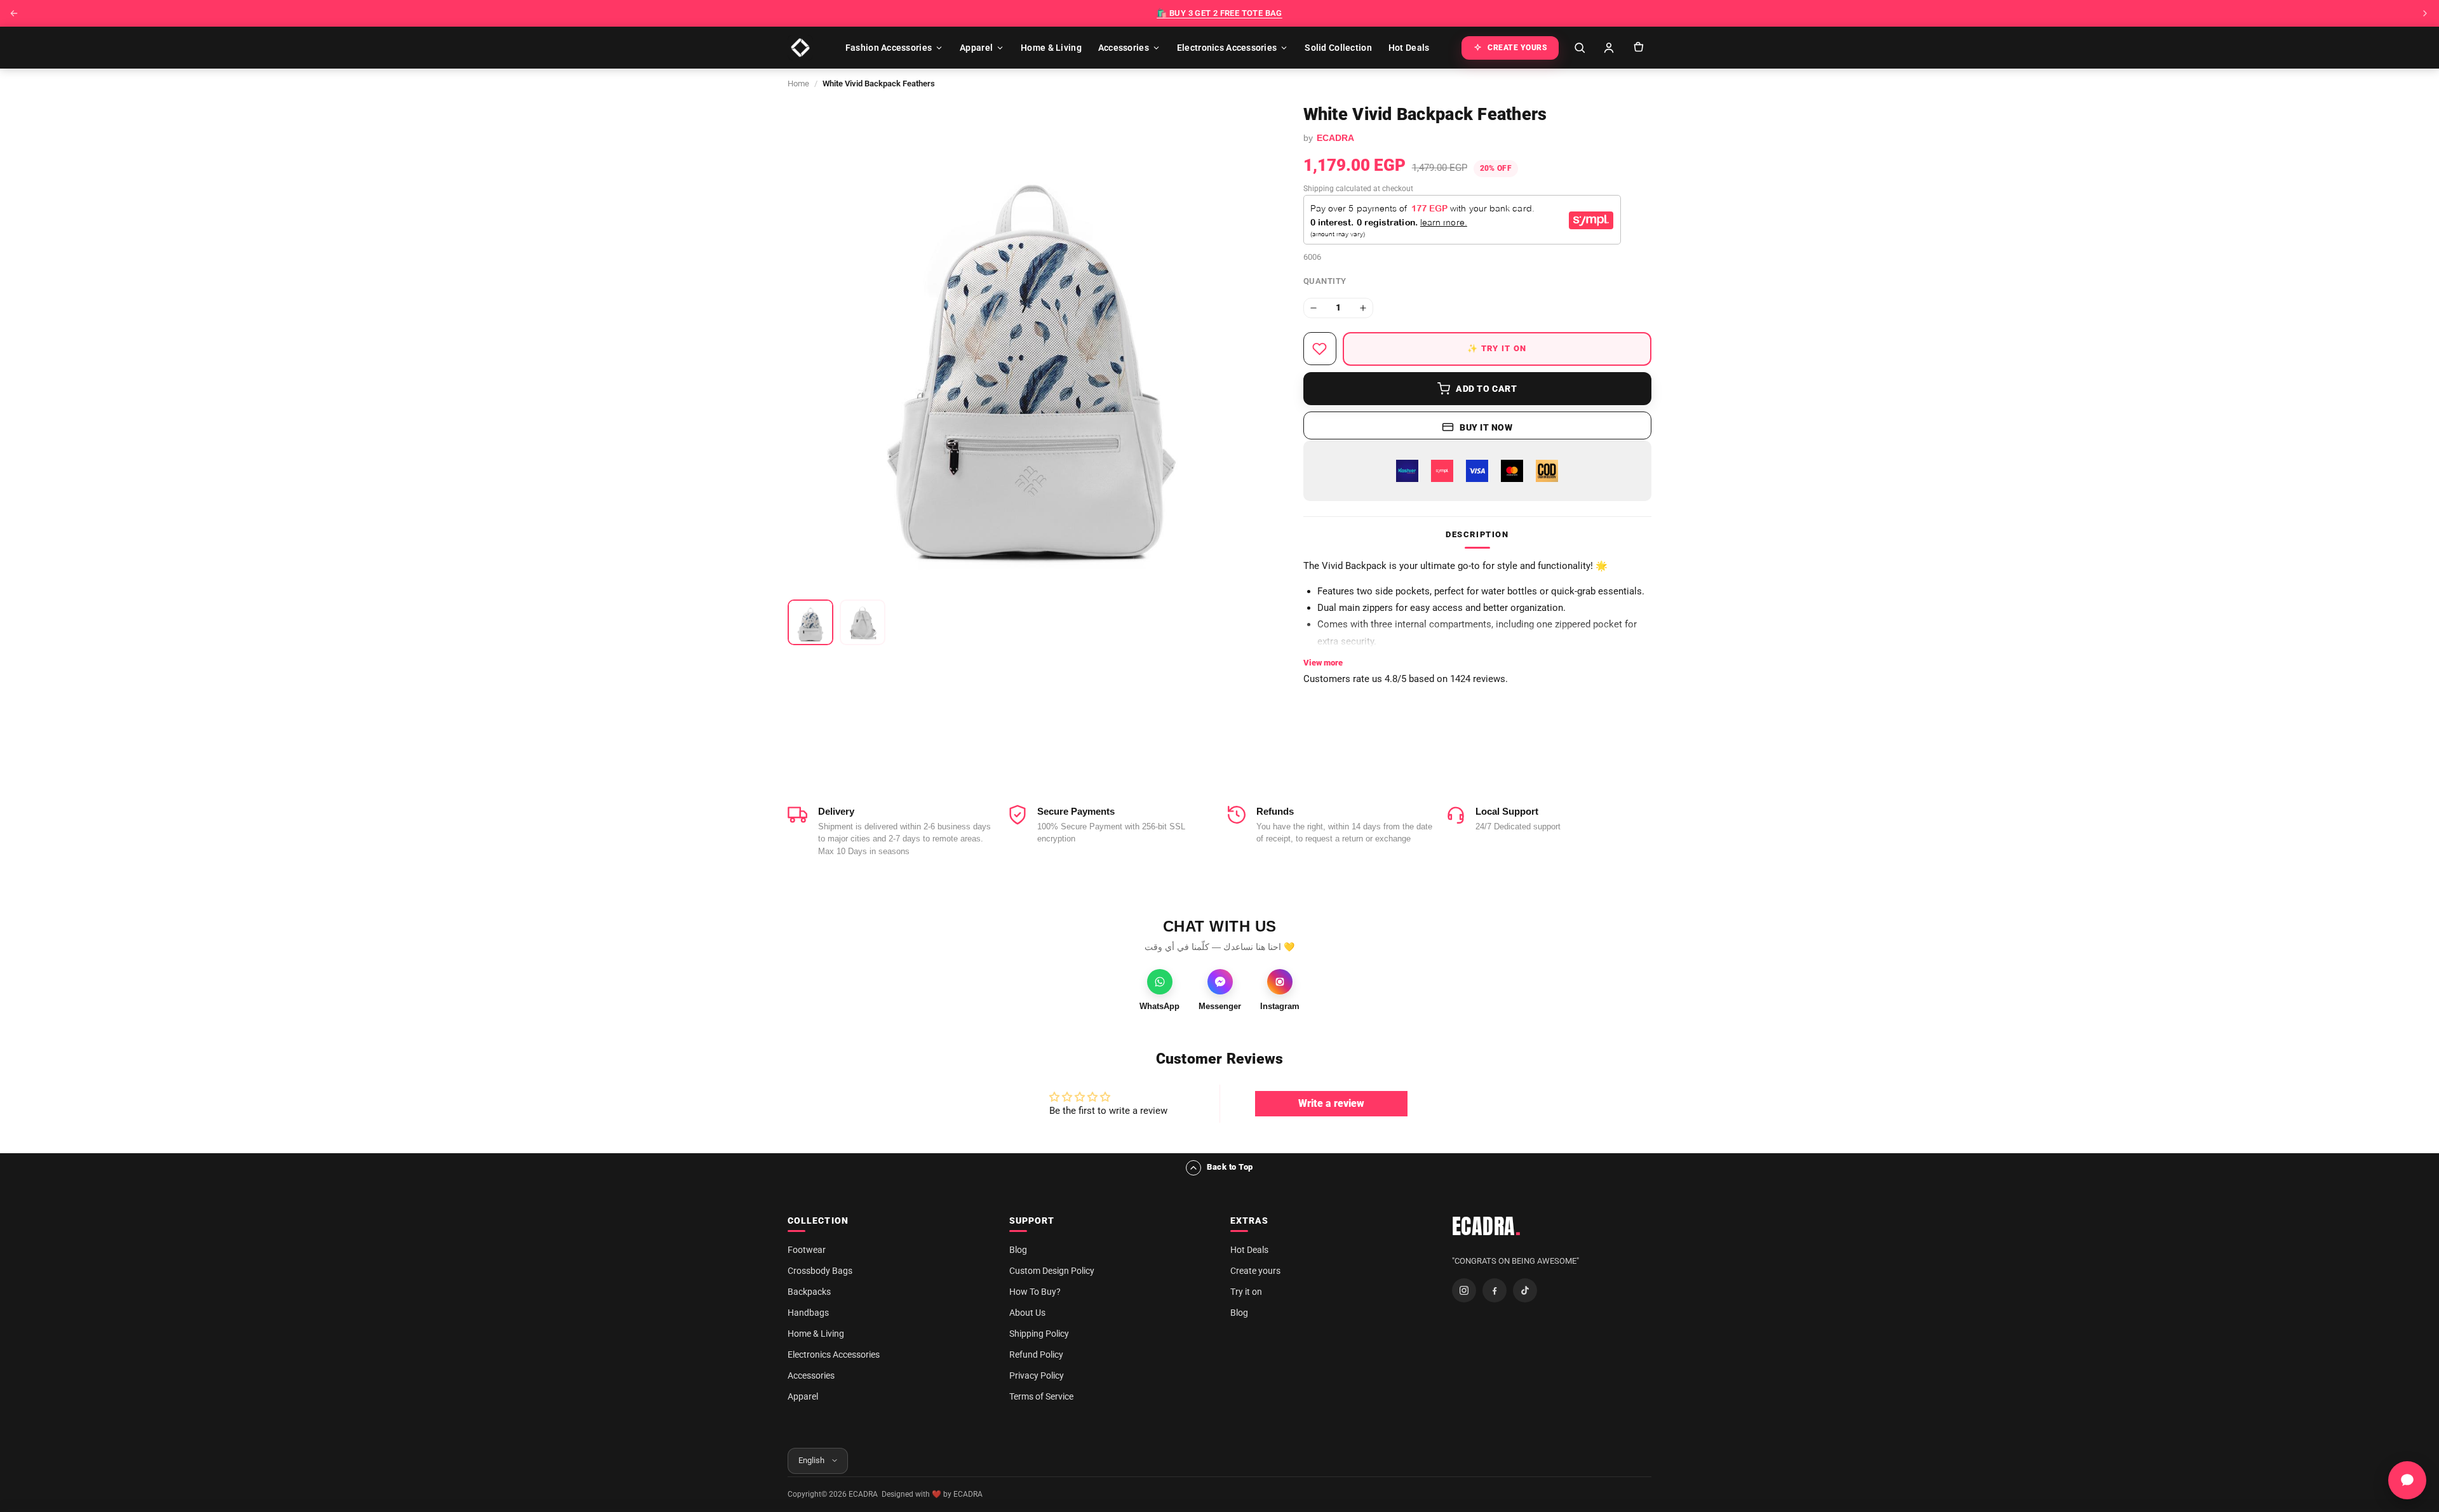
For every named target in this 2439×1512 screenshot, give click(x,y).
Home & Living (1051, 48)
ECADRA (1487, 1226)
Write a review (1331, 1103)
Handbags (808, 1313)
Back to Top (1230, 1167)
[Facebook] (1495, 1290)
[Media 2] (863, 622)
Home (798, 84)
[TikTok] (1525, 1290)
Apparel (976, 48)
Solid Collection (1338, 48)
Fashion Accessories (889, 48)
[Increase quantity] (1363, 308)
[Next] (2425, 13)
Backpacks (809, 1292)
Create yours (1255, 1271)
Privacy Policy (1037, 1375)
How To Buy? (1035, 1292)
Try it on (1246, 1292)
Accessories (1124, 48)
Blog (1018, 1250)
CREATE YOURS (1517, 48)
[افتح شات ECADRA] (2407, 1480)
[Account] (1609, 48)
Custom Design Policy (1052, 1271)
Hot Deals (1409, 48)
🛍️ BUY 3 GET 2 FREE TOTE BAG (1219, 13)
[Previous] (14, 13)
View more (1323, 663)
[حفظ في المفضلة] (1320, 349)
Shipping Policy (1039, 1334)
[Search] (1580, 48)
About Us (1027, 1313)
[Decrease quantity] (1314, 308)
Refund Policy (1036, 1355)
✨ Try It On (1497, 348)
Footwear (807, 1250)
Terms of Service (1041, 1396)
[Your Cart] (1638, 48)
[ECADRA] (800, 48)
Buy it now (1486, 427)
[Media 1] (810, 622)
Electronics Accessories (1227, 48)
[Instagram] (1464, 1290)
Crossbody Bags (820, 1271)
